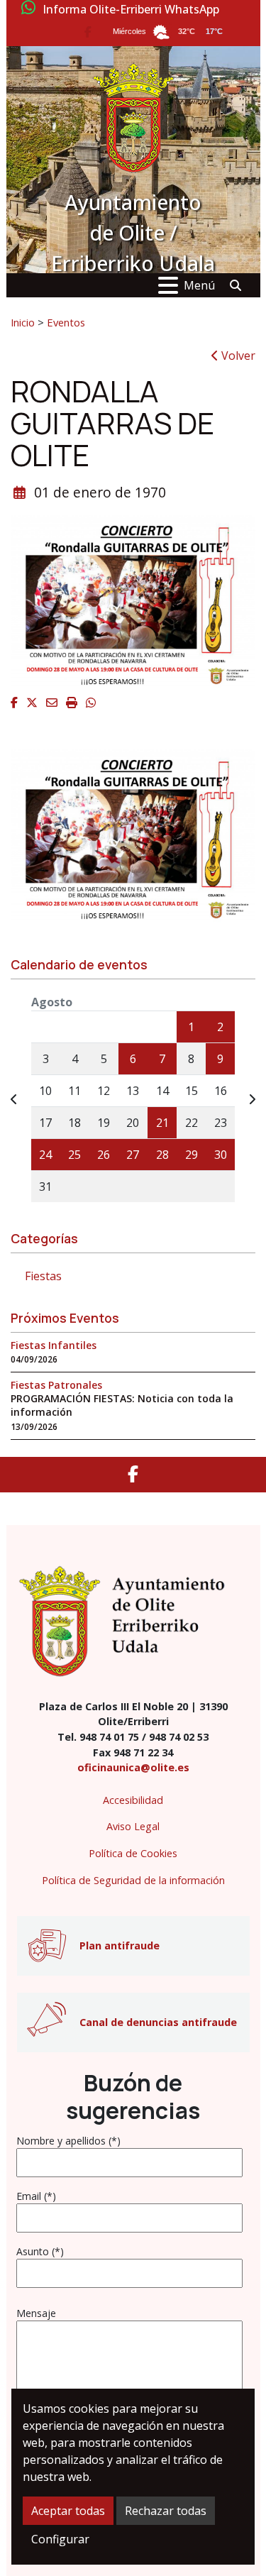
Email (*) (36, 2196)
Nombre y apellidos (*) (68, 2141)
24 (45, 1155)
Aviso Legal (133, 1826)
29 (192, 1155)
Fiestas (43, 1276)
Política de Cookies (133, 1853)
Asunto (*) (40, 2251)
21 (162, 1123)
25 (74, 1155)
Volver (237, 356)
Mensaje (36, 2313)
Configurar (60, 2539)
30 (221, 1155)
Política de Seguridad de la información (133, 1880)
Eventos (66, 322)
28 (162, 1155)
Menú (199, 285)
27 (133, 1155)
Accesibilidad (133, 1800)
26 (104, 1155)
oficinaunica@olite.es (133, 1767)
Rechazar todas (166, 2511)
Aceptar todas (68, 2511)
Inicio (23, 322)
